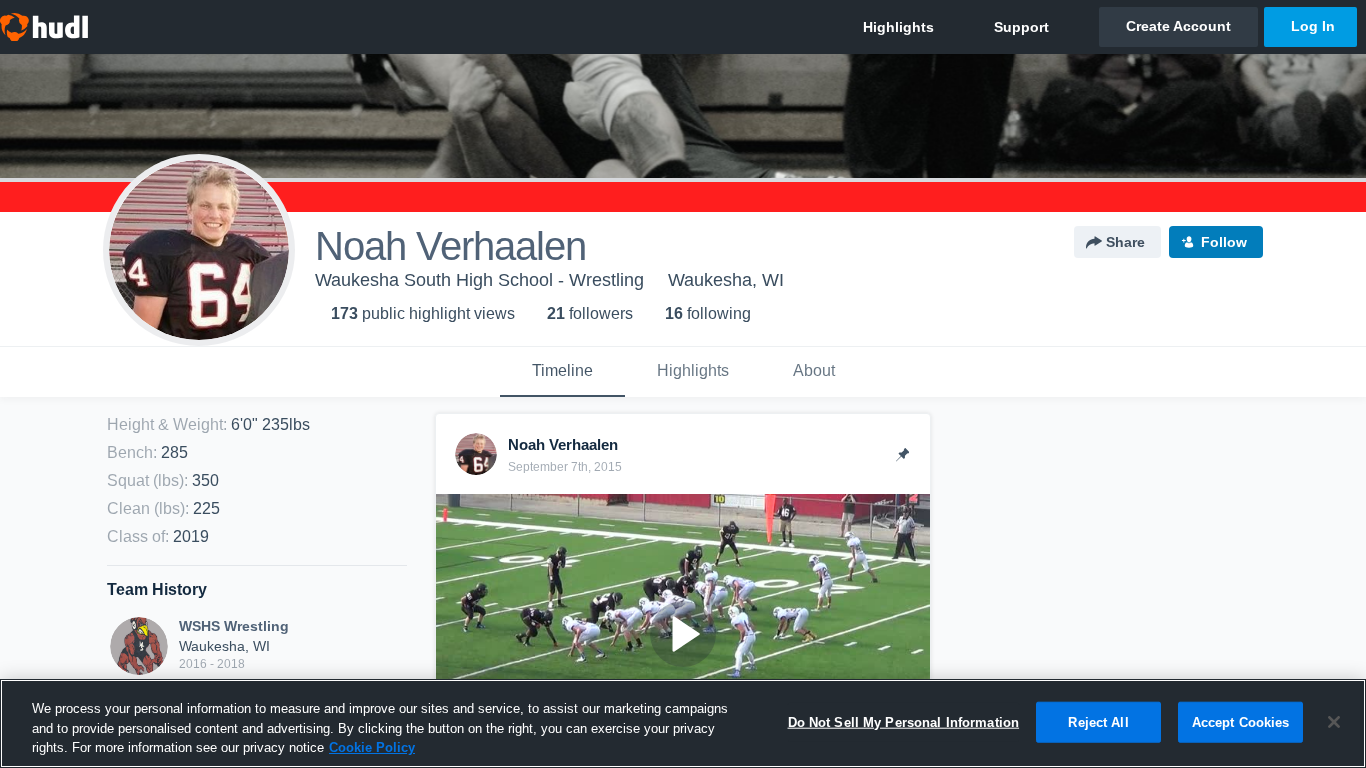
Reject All (1098, 721)
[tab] (562, 372)
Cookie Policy (372, 747)
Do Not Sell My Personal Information (904, 721)
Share (1125, 242)
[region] (683, 723)
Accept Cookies (1241, 721)
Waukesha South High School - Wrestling (479, 280)
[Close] (1334, 722)
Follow (1224, 242)
